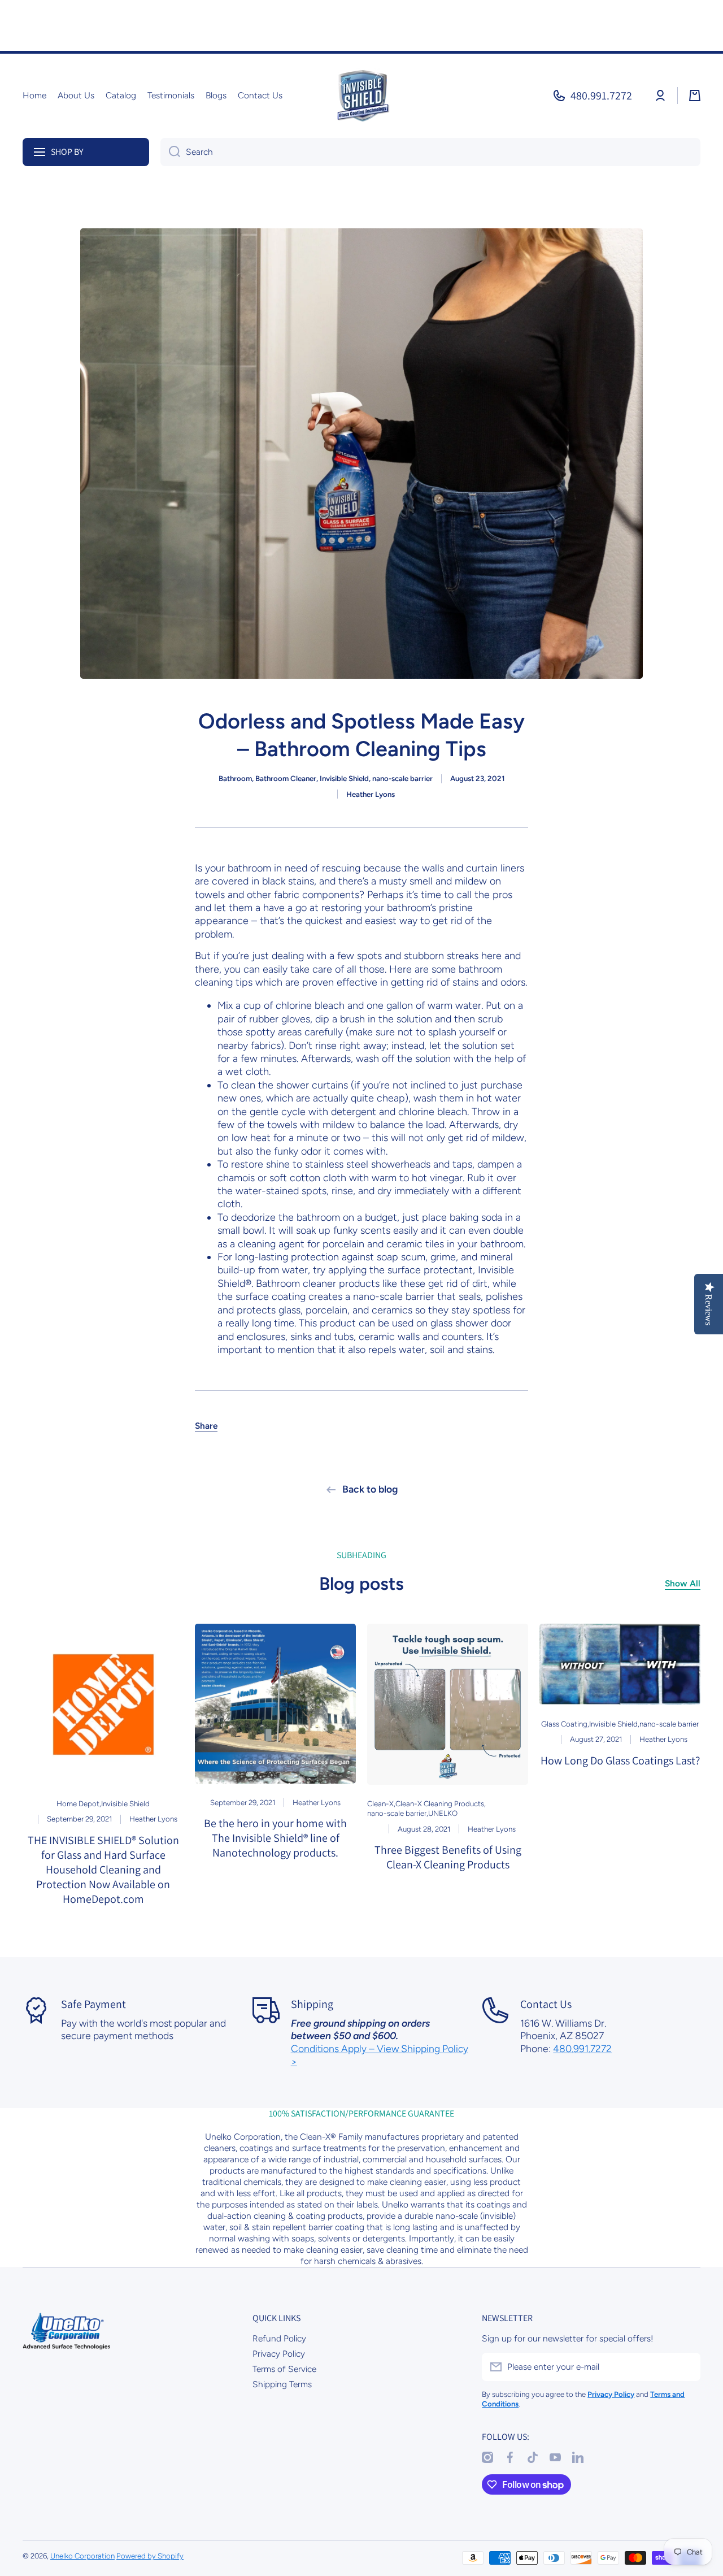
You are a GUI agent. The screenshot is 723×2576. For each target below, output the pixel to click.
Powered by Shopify (150, 2556)
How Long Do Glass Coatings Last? (620, 1760)
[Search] (170, 152)
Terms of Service (284, 2369)
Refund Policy (279, 2338)
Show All (683, 1583)
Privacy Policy (279, 2354)
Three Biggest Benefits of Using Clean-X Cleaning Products (448, 1857)
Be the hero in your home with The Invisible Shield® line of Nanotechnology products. (275, 1838)
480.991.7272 (601, 96)
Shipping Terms (282, 2384)
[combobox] (430, 152)
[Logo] (361, 96)
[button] (695, 96)
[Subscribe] (686, 2367)
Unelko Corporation (82, 2556)
